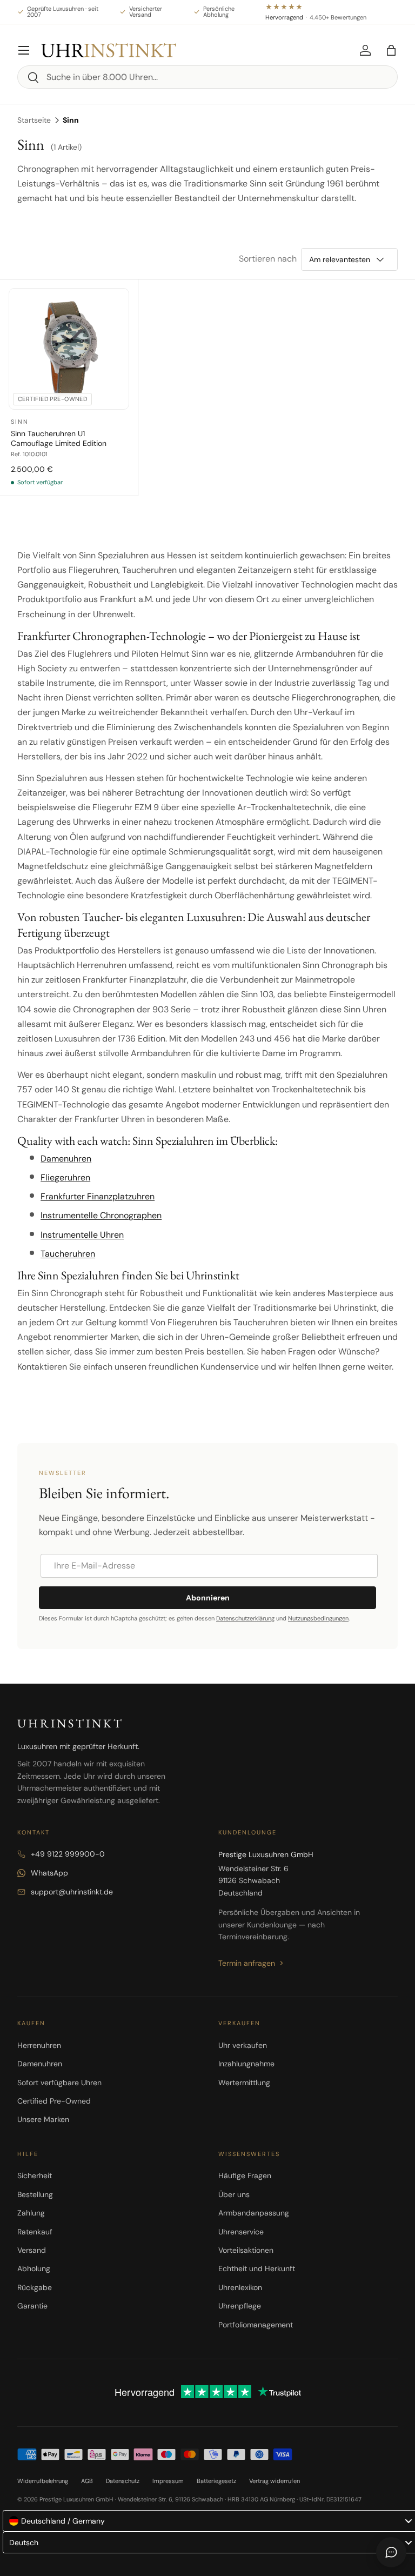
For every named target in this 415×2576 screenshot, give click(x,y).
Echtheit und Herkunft (257, 2268)
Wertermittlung (244, 2083)
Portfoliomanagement (256, 2325)
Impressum (168, 2481)
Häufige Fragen (245, 2175)
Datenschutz (123, 2481)
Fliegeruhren (65, 1177)
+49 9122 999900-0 (68, 1854)
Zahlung (31, 2213)
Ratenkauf (35, 2232)
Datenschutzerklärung (245, 1618)
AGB (87, 2481)
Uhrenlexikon (240, 2287)
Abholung (34, 2268)
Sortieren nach (268, 259)
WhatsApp (49, 1873)
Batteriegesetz (216, 2481)
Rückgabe (35, 2287)
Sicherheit (35, 2175)
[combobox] (207, 77)
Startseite (34, 120)
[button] (391, 50)
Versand (32, 2250)
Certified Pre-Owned (54, 2101)
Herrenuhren (39, 2045)
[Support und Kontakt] (391, 2552)
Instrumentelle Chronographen (101, 1215)
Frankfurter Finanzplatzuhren (98, 1196)
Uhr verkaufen (243, 2045)
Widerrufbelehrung (43, 2481)
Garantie (32, 2306)
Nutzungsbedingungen (318, 1618)
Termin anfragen (247, 1963)
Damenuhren (66, 1159)
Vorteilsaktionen (246, 2250)
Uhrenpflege (240, 2306)
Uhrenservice (241, 2232)
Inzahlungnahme (246, 2064)
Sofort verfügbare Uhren (59, 2083)
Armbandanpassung (254, 2213)
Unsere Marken (43, 2119)
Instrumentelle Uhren (82, 1235)
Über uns (234, 2194)
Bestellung (35, 2194)
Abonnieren (208, 1598)
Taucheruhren (68, 1254)
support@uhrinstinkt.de (72, 1892)
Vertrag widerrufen (275, 2481)
